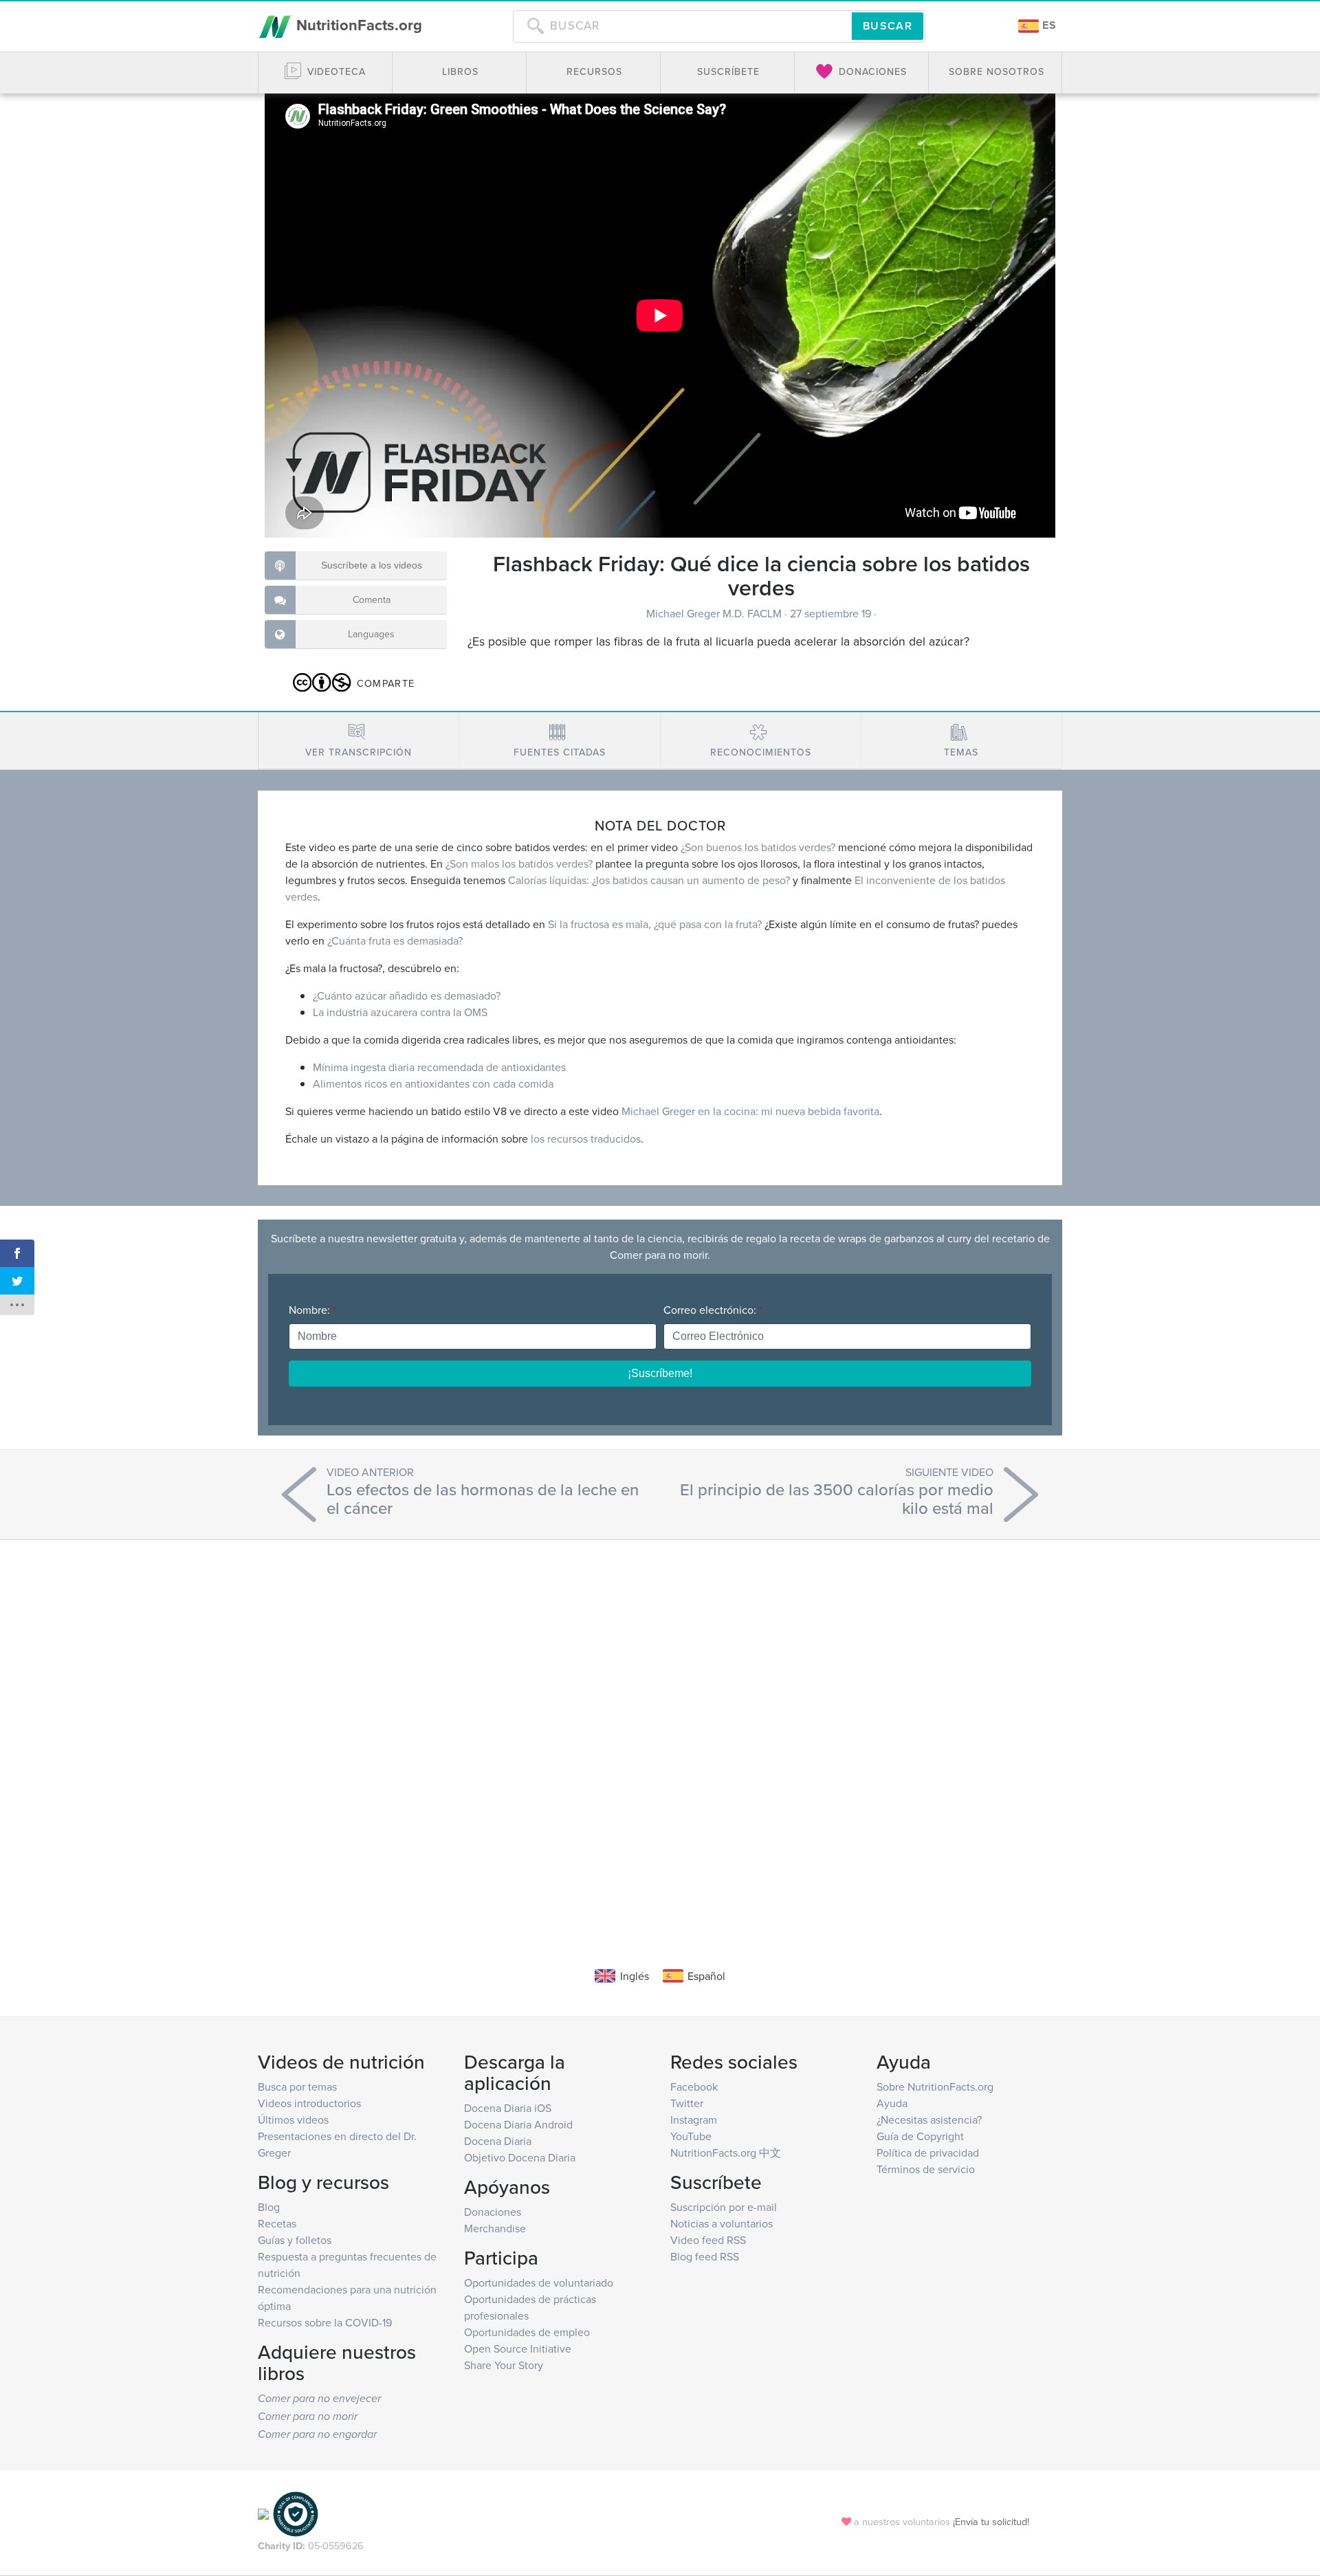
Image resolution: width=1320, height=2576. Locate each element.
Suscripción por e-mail (724, 2207)
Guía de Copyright (920, 2136)
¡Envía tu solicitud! (991, 2521)
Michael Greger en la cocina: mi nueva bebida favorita (750, 1111)
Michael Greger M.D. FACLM (715, 613)
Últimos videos (293, 2120)
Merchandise (495, 2228)
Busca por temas (297, 2087)
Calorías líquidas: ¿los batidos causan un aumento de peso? (649, 880)
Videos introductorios (309, 2103)
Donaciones (493, 2212)
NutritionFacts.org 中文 (726, 2153)
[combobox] (682, 26)
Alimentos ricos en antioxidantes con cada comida (433, 1083)
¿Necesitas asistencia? (929, 2120)
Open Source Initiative (518, 2348)
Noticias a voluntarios (722, 2223)
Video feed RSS (708, 2240)
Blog (269, 2207)
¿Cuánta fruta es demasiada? (395, 940)
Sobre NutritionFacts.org (935, 2087)
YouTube (691, 2136)
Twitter (687, 2103)
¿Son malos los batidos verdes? (519, 863)
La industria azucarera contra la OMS (400, 1012)
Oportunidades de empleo (527, 2332)
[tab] (359, 741)
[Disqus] (660, 1732)
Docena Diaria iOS (508, 2108)
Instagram (694, 2120)
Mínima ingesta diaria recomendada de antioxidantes (439, 1067)
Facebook (694, 2087)
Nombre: (312, 1310)
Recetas (277, 2223)
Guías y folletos (295, 2240)
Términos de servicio (926, 2169)
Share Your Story (504, 2365)
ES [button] (1048, 25)
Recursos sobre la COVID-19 (325, 2322)
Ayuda (892, 2103)
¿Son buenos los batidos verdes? (758, 847)
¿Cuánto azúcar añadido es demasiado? (407, 995)
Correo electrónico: (713, 1310)
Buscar (888, 26)
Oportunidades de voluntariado (539, 2282)
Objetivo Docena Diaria (520, 2157)
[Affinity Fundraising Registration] (296, 2513)
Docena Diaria (498, 2141)
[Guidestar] (263, 2513)
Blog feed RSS (705, 2256)
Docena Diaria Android (518, 2124)
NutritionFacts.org (357, 25)
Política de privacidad (928, 2153)
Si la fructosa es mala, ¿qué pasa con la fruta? (655, 924)
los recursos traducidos (586, 1138)
